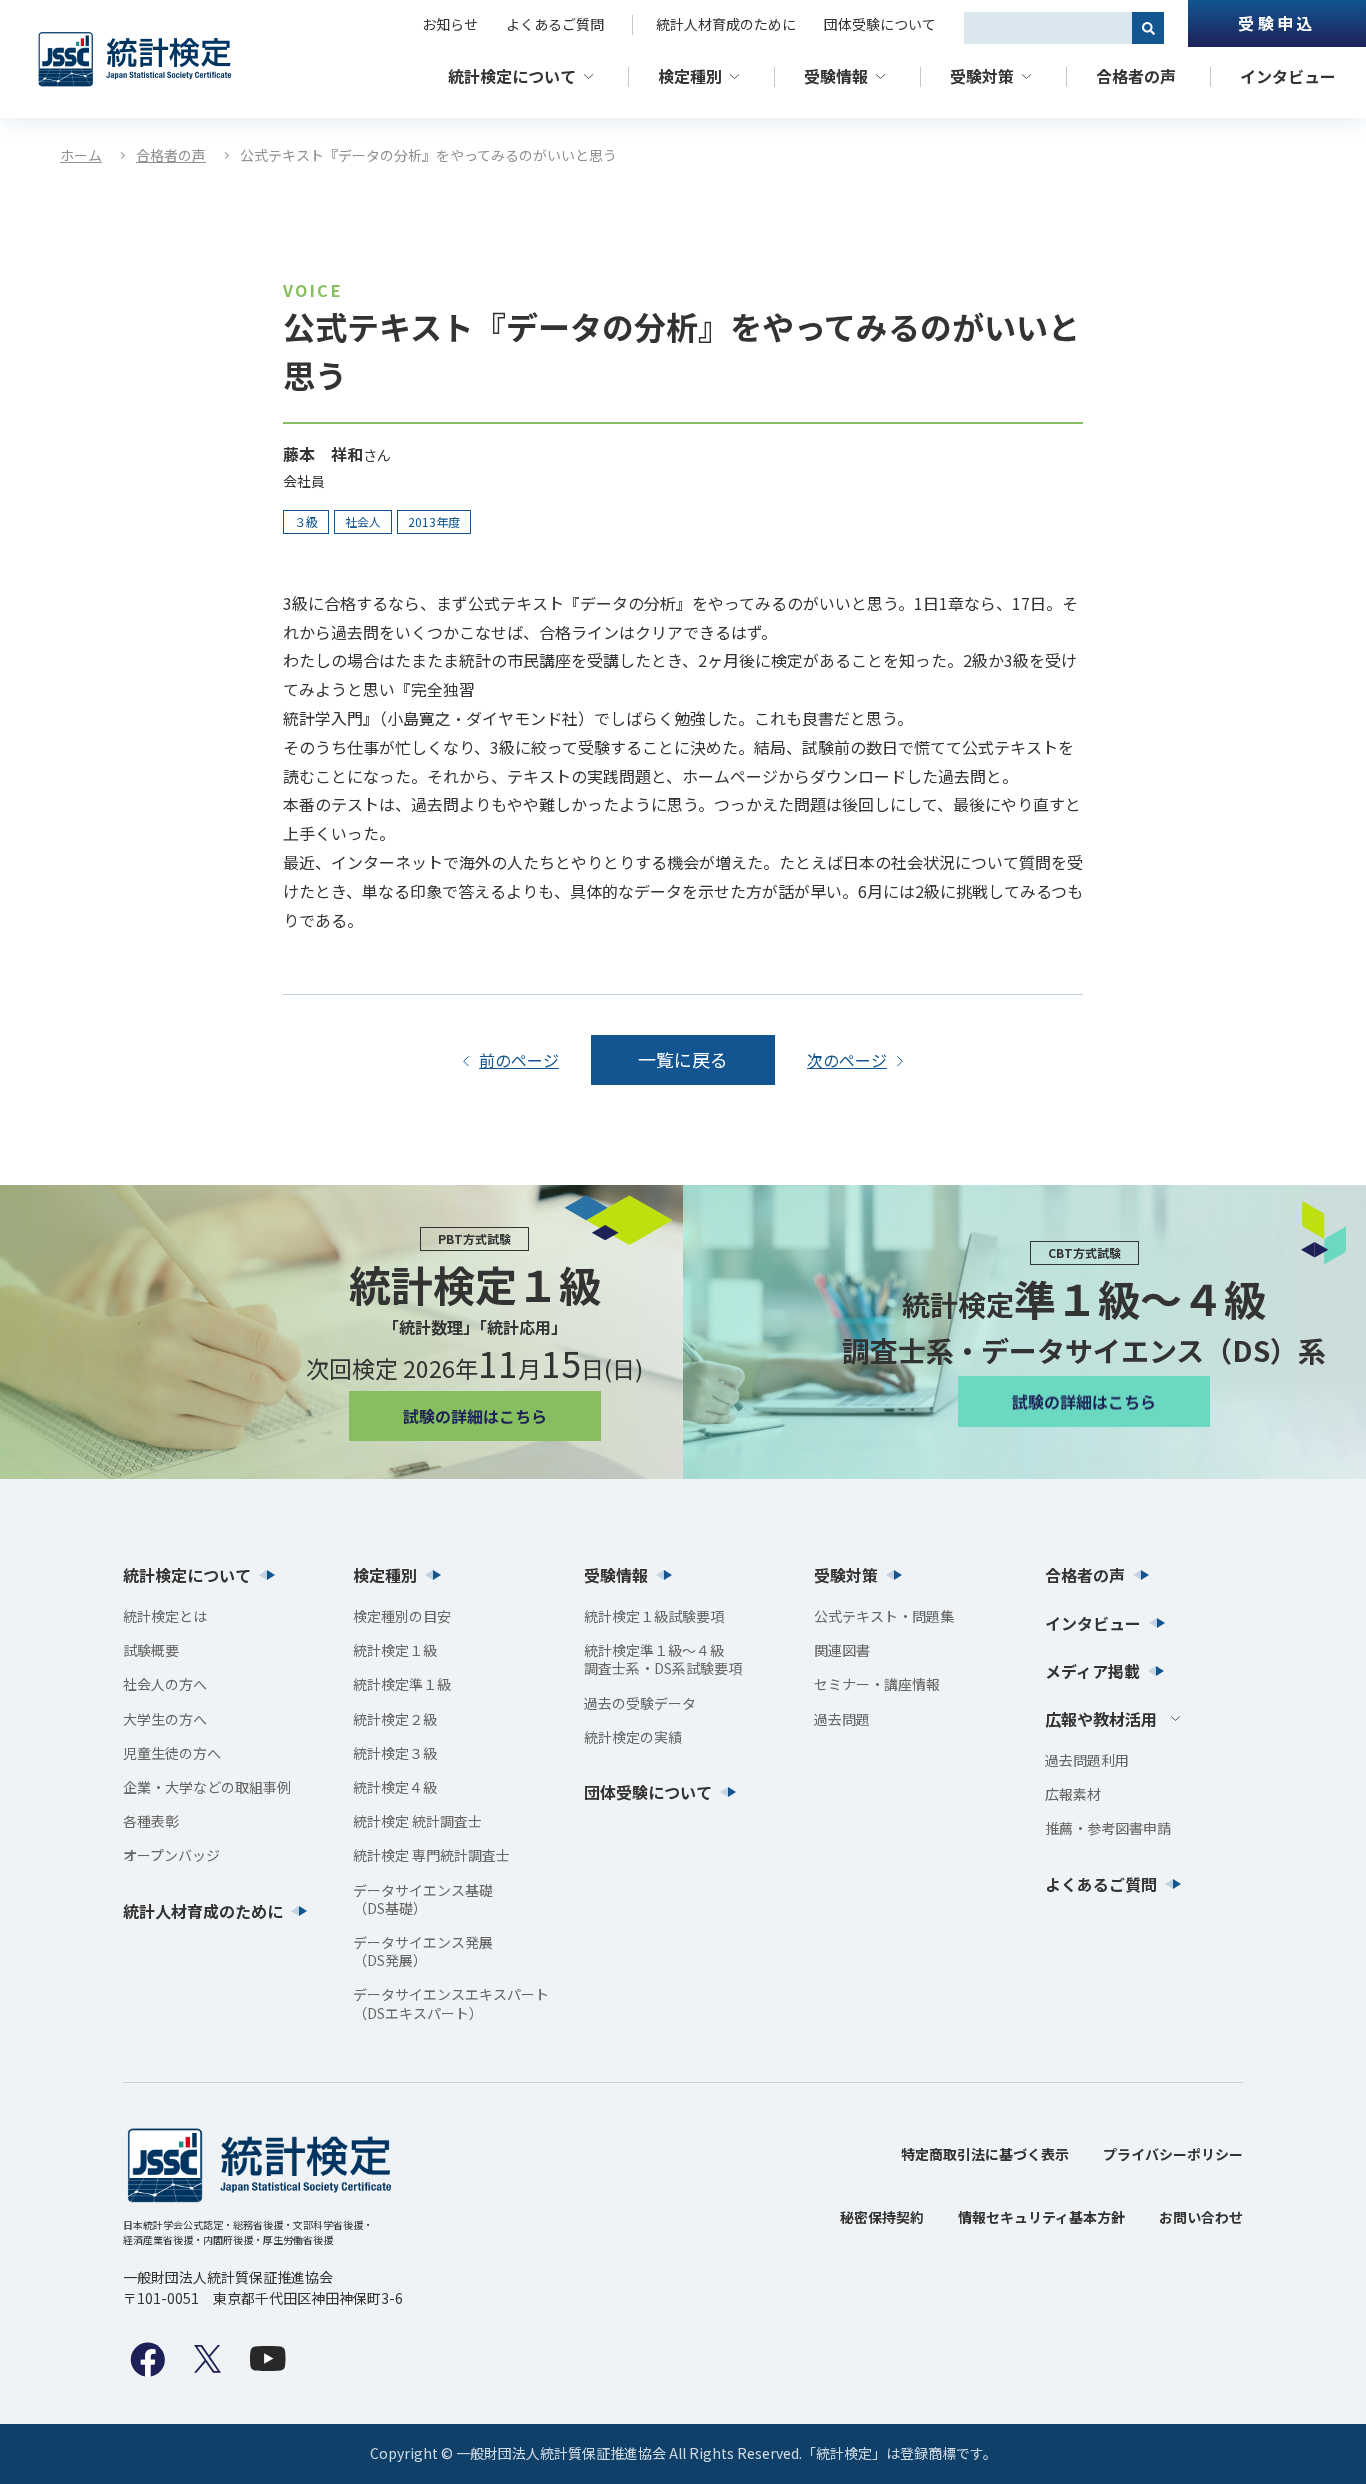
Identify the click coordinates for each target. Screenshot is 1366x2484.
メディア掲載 (1092, 1671)
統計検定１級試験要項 (654, 1616)
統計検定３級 (395, 1753)
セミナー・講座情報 (877, 1684)
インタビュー (1288, 76)
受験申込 (1276, 23)
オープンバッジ (171, 1855)
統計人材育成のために (726, 24)
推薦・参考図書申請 (1108, 1828)
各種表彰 (151, 1821)
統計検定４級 (395, 1787)
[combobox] (1048, 28)
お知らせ (450, 24)
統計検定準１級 (402, 1684)
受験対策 (982, 76)
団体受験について (880, 24)
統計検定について (512, 76)
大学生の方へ (165, 1719)
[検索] (1148, 28)
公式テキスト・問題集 (884, 1616)
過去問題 (842, 1719)
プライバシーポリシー (1173, 2154)
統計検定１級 (395, 1650)
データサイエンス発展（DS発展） (423, 1951)
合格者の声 (1136, 76)
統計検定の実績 (633, 1737)
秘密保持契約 (882, 2217)
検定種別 (690, 76)
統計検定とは (165, 1616)
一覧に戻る (683, 1059)
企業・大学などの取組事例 (207, 1787)
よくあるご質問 (555, 24)
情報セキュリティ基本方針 (1041, 2217)
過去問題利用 (1087, 1760)
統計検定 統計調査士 (417, 1821)
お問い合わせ (1201, 2217)
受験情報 (836, 76)
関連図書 (842, 1650)
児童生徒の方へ (172, 1753)
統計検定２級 (395, 1719)
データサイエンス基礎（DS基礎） (423, 1899)
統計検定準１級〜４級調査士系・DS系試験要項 (663, 1659)
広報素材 (1073, 1794)
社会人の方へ (165, 1684)
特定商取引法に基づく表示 (985, 2154)
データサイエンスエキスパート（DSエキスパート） (451, 2003)
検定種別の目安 (402, 1616)
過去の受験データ (640, 1703)
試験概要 (151, 1650)
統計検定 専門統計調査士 (431, 1855)
